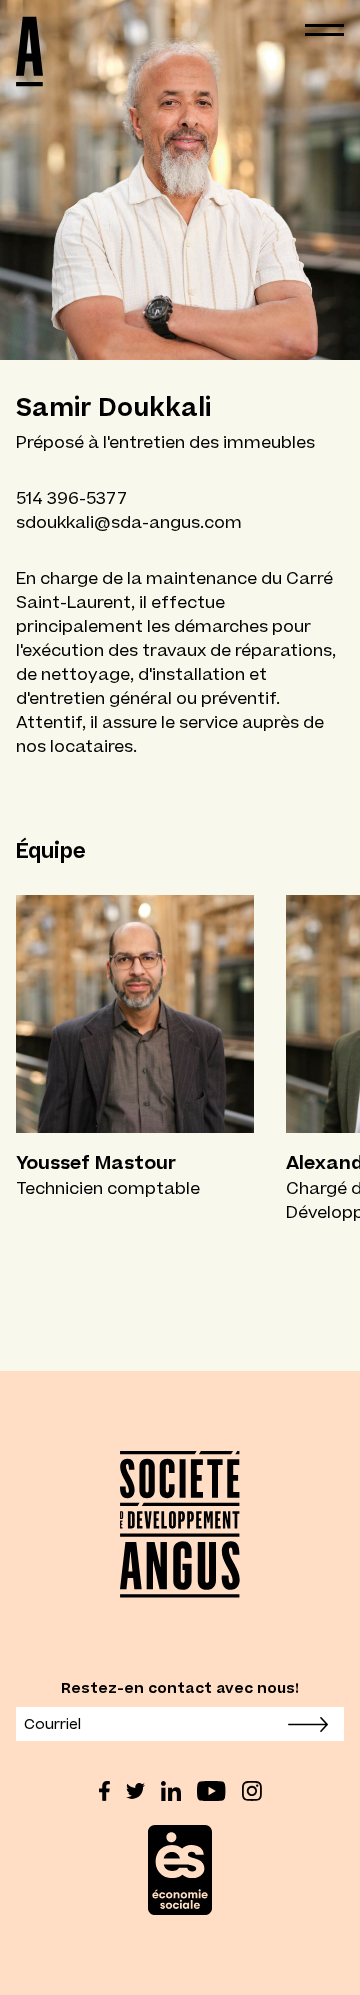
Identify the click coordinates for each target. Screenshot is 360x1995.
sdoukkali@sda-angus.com (129, 522)
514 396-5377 (71, 498)
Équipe (51, 850)
